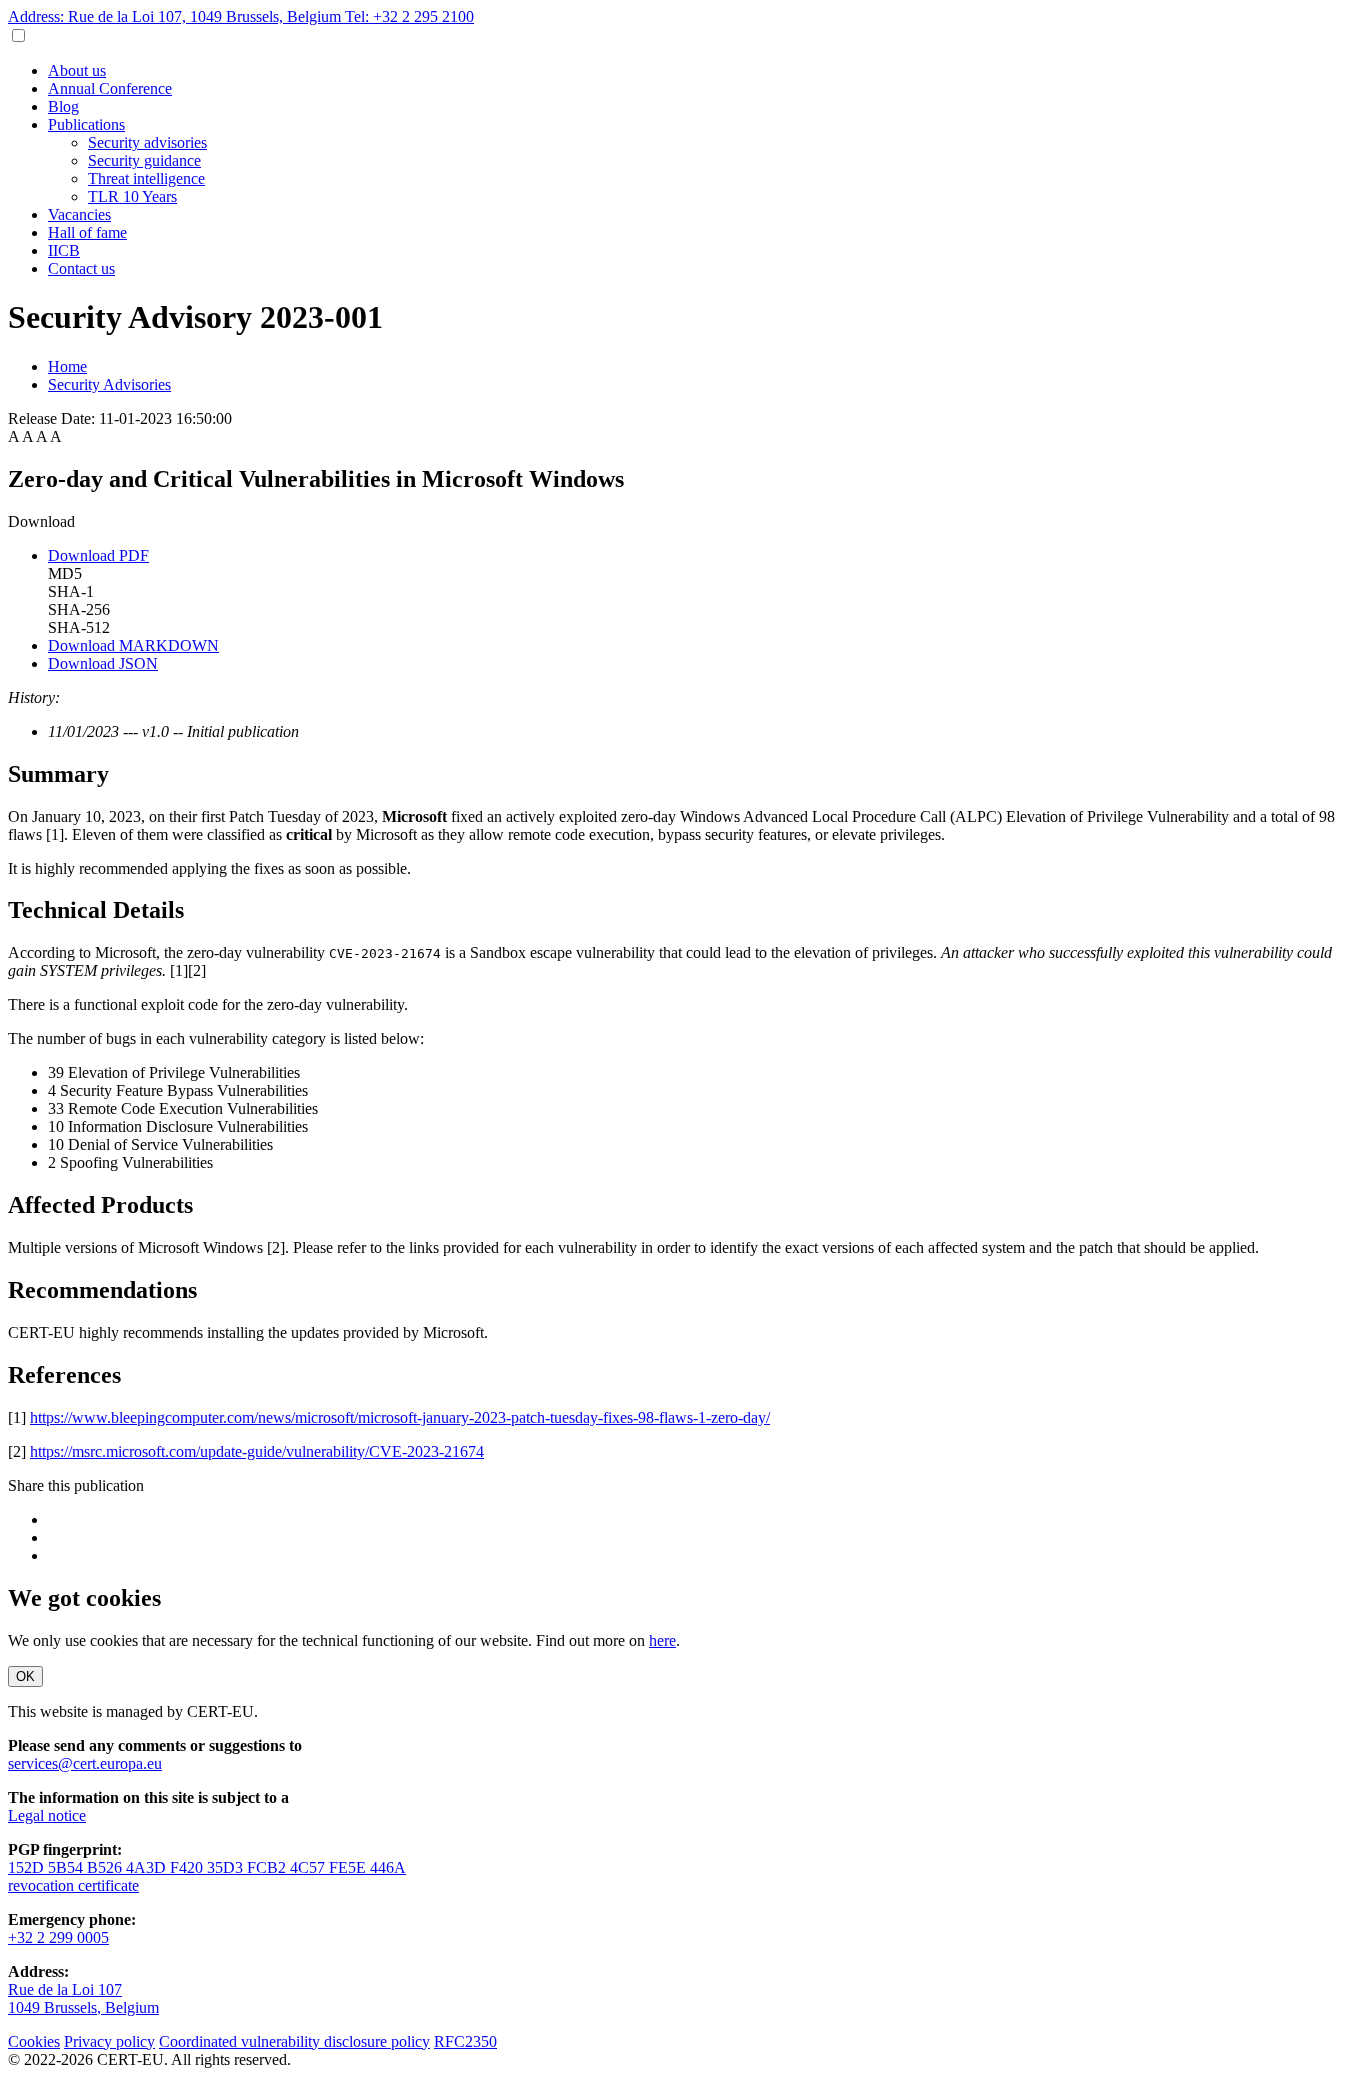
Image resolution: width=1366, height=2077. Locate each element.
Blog (63, 106)
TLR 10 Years (132, 196)
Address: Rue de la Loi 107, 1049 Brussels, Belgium (176, 16)
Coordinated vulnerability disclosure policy (294, 2041)
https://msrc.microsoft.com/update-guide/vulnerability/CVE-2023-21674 (257, 1451)
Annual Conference (110, 88)
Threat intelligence (146, 178)
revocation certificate (73, 1885)
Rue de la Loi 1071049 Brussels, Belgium (83, 1998)
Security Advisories (109, 384)
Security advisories (147, 142)
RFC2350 (465, 2041)
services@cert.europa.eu (85, 1763)
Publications (86, 124)
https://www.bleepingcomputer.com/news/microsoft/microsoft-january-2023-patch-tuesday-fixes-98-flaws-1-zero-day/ (400, 1417)
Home (67, 366)
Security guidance (144, 160)
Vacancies (79, 214)
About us (77, 70)
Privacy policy (109, 2041)
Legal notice (47, 1815)
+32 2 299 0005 (58, 1937)
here (662, 1640)
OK (25, 1676)
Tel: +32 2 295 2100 (409, 16)
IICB (64, 250)
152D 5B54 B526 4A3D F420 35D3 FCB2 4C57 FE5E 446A (207, 1867)
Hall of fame (87, 232)
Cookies (34, 2041)
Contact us (81, 268)
